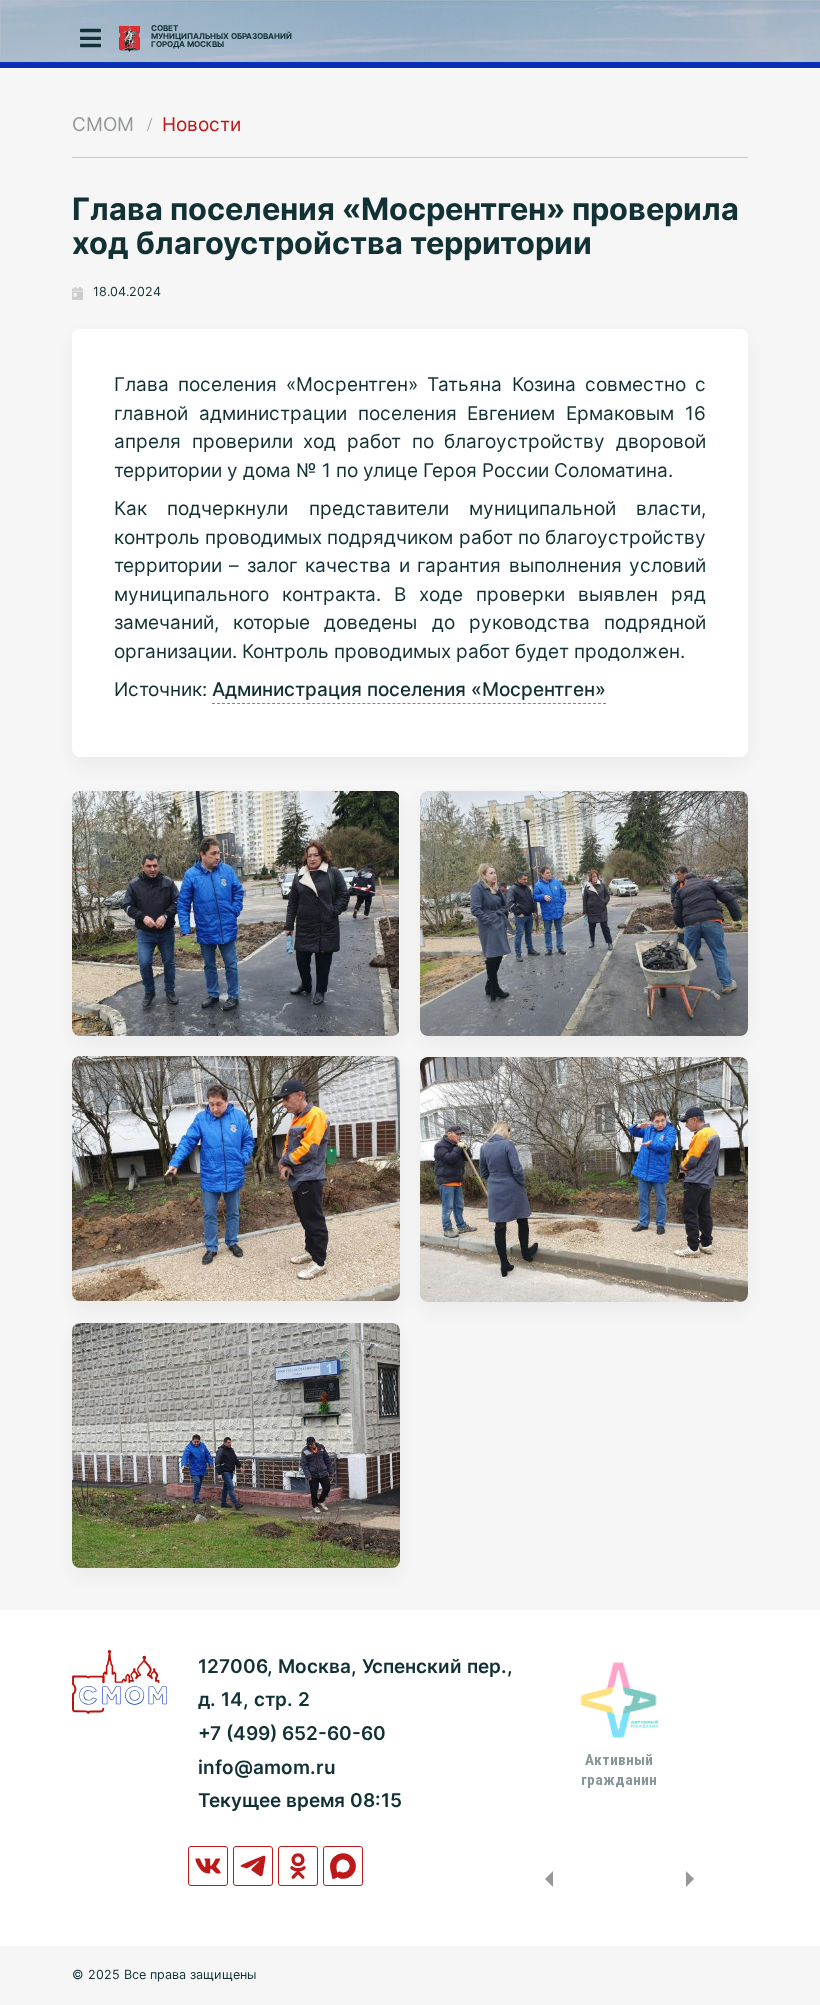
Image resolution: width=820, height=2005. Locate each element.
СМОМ (103, 124)
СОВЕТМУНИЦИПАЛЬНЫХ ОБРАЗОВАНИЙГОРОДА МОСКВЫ (221, 36)
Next (694, 1879)
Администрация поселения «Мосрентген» (409, 689)
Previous (545, 1879)
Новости (201, 124)
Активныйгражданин (619, 1770)
